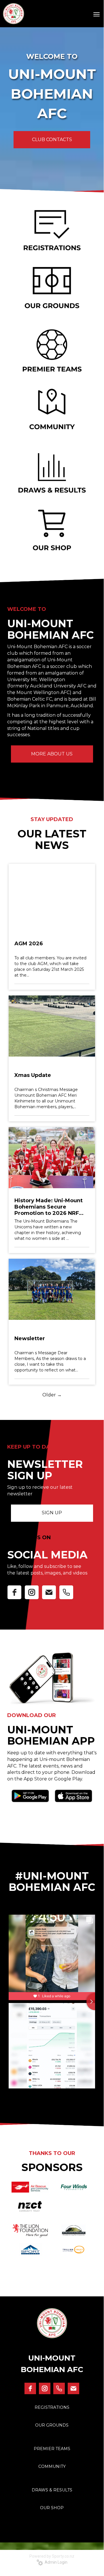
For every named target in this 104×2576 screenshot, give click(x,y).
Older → (52, 1395)
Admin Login (55, 2562)
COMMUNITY (52, 2466)
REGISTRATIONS (52, 2407)
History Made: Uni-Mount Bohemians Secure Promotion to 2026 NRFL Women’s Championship (49, 1207)
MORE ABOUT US (52, 754)
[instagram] (32, 1592)
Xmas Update (33, 1075)
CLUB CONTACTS (52, 140)
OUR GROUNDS (52, 2425)
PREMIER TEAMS (52, 2449)
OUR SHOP (52, 2508)
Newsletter (30, 1338)
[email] (49, 1592)
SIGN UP (52, 1513)
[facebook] (14, 1592)
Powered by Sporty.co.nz (52, 2556)
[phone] (66, 1592)
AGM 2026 (29, 944)
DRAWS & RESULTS (52, 2490)
